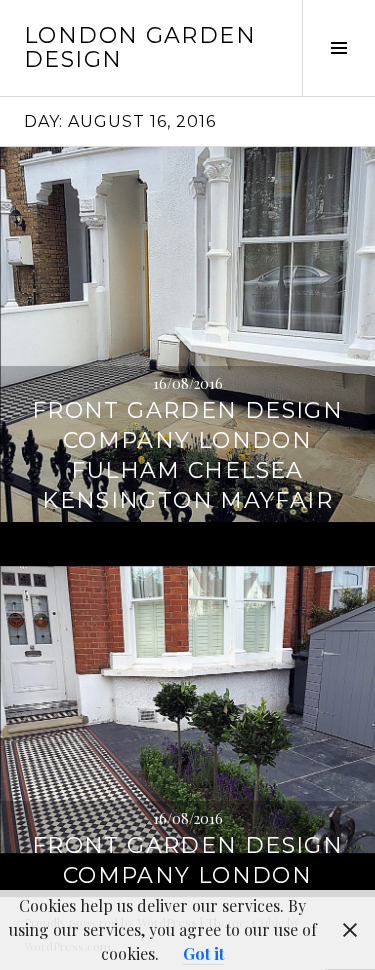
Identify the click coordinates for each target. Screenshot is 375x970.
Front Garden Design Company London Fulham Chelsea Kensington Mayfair (187, 455)
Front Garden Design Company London (187, 860)
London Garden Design (140, 47)
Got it (203, 953)
